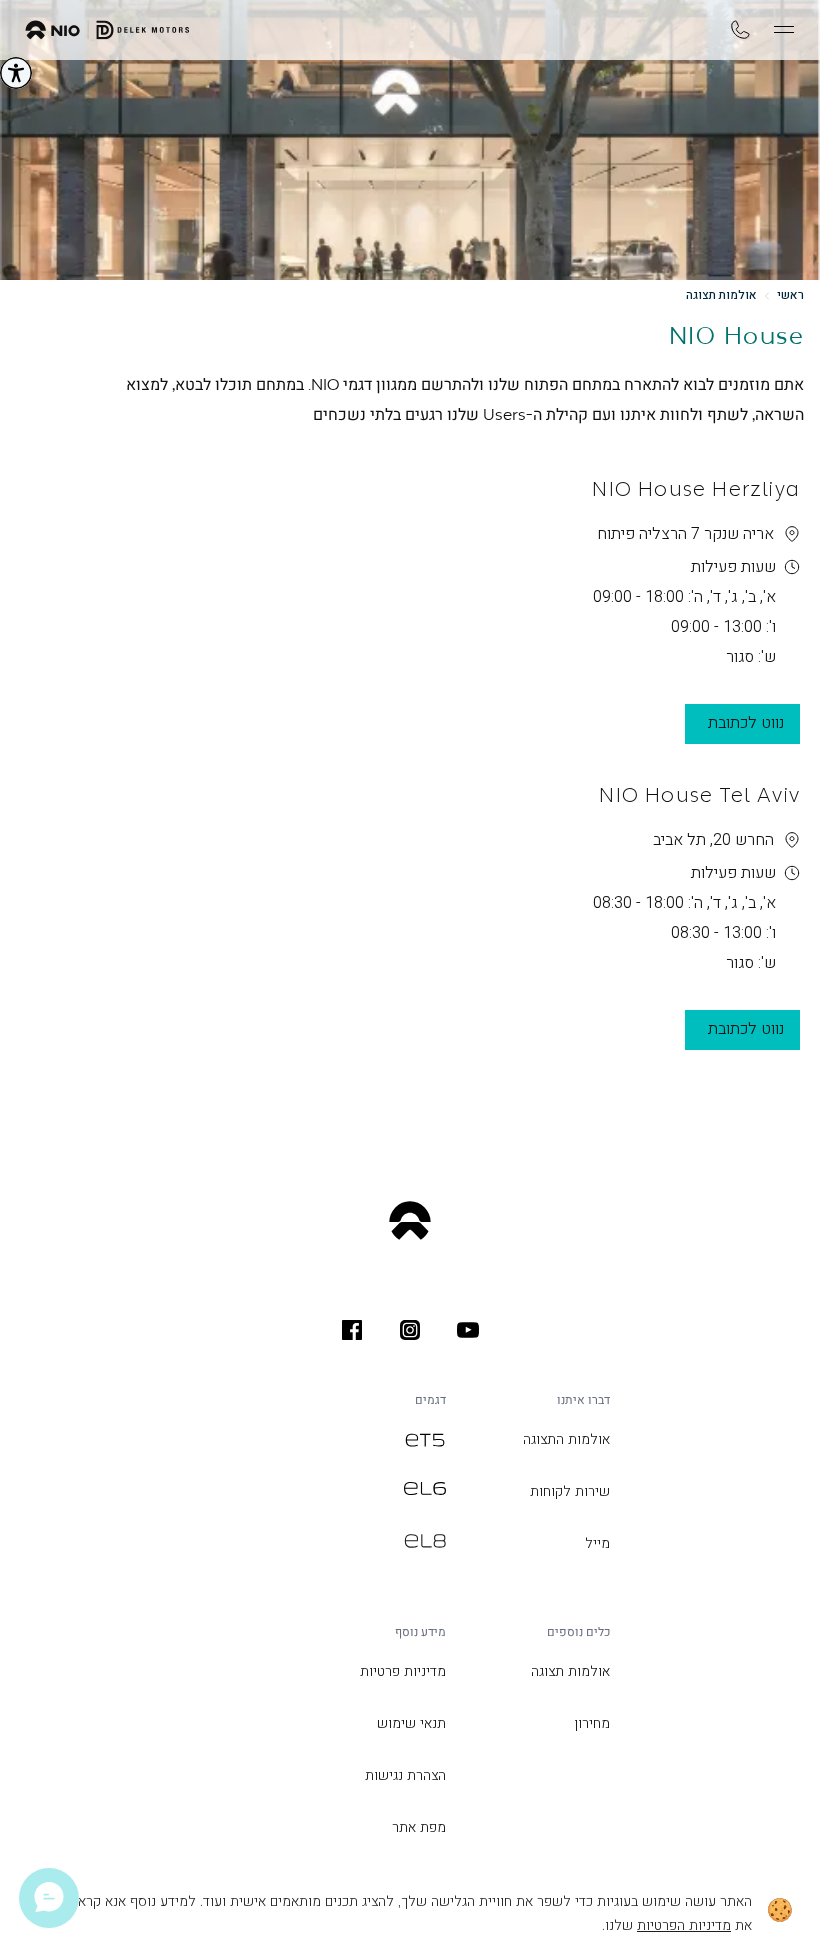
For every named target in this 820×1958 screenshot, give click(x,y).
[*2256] (740, 30)
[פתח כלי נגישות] (16, 73)
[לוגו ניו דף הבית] (107, 30)
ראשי (790, 295)
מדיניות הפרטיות (684, 1925)
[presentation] (468, 1330)
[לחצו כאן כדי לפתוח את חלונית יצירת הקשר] (49, 1898)
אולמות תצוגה (721, 295)
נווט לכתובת (746, 722)
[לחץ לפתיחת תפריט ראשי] (784, 30)
